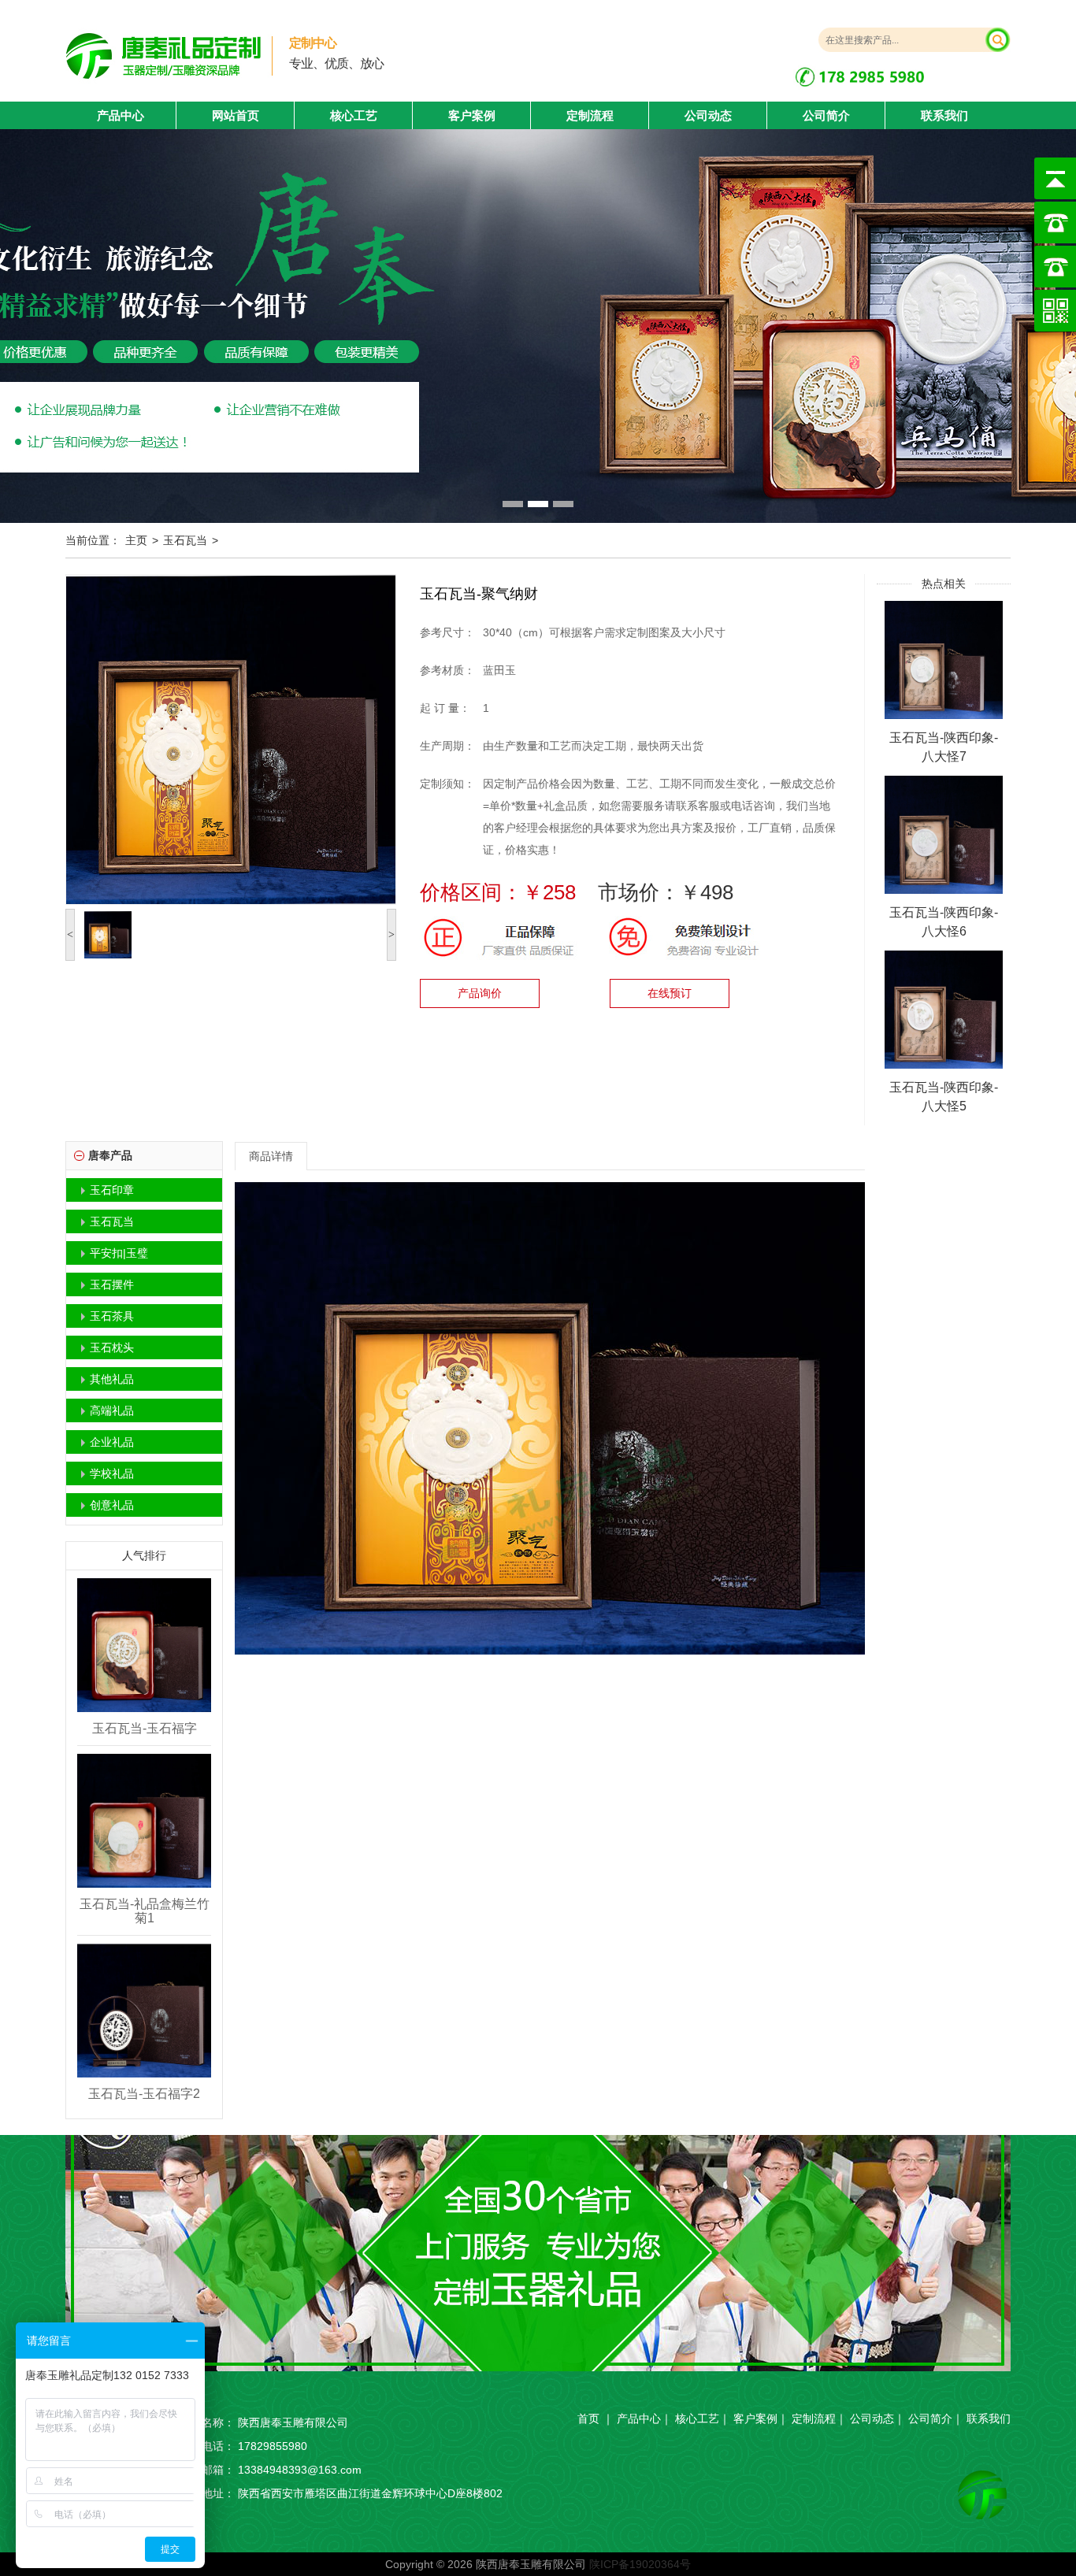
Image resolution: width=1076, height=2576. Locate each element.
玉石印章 (112, 1190)
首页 (588, 2418)
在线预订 (670, 993)
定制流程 (590, 115)
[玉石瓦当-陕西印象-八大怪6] (944, 834)
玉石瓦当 (185, 540)
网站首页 (236, 115)
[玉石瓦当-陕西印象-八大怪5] (944, 1009)
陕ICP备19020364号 (640, 2564)
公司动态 (708, 115)
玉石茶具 (112, 1316)
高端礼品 (112, 1410)
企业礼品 (112, 1442)
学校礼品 (112, 1473)
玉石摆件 (112, 1284)
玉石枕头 (112, 1347)
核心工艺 (354, 115)
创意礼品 (112, 1505)
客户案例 (472, 115)
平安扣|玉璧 (119, 1253)
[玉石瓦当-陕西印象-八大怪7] (944, 659)
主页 (136, 540)
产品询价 (480, 993)
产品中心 (639, 2418)
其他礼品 (112, 1379)
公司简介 (826, 115)
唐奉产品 (110, 1155)
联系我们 (944, 115)
